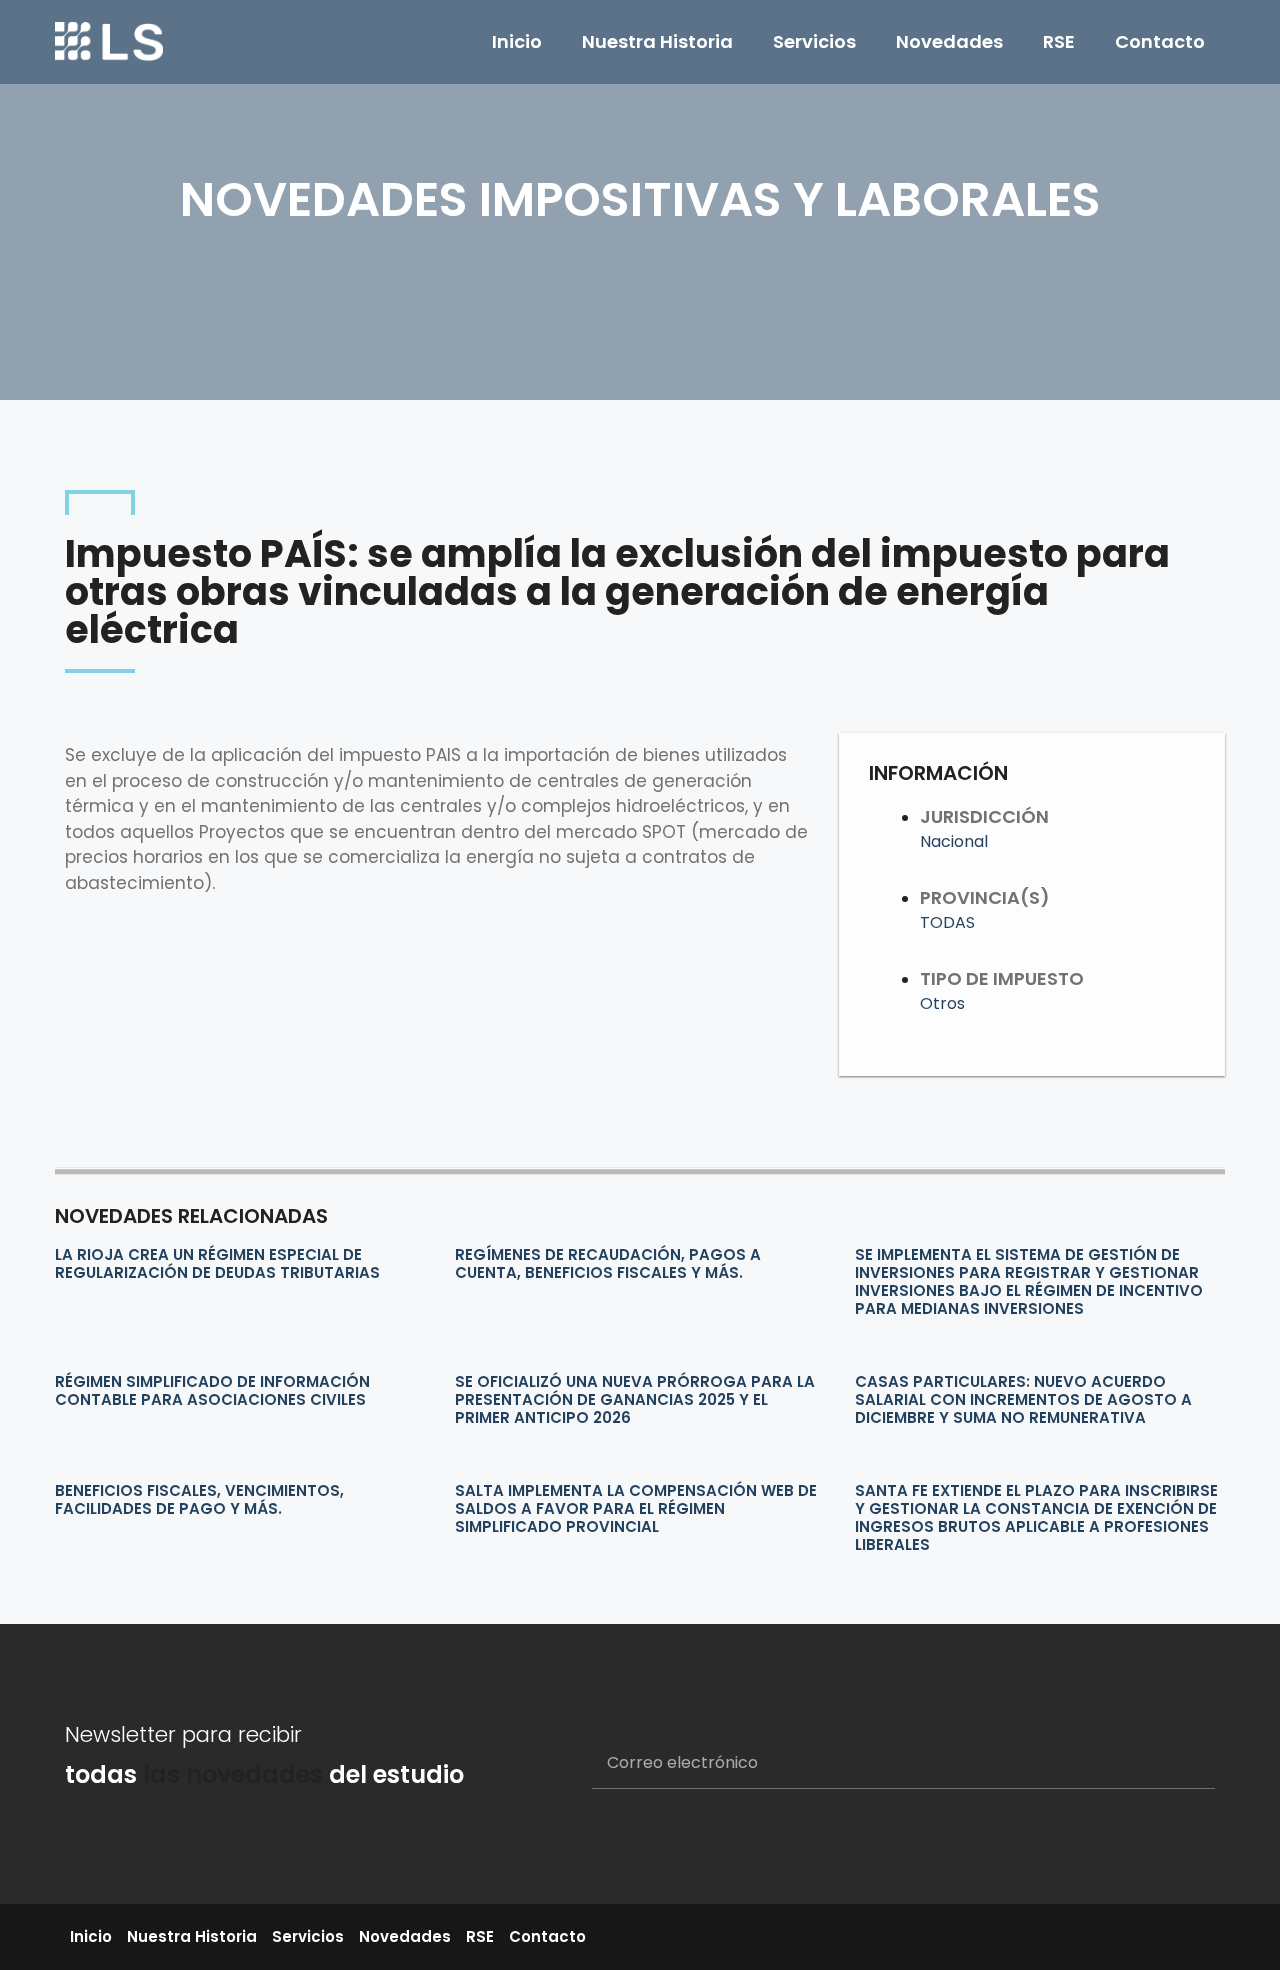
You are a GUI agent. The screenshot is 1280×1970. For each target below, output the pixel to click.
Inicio (517, 41)
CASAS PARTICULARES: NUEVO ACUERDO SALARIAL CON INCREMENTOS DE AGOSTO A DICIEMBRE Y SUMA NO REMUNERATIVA (1023, 1399)
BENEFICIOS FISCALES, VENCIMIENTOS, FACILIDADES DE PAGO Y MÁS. (199, 1499)
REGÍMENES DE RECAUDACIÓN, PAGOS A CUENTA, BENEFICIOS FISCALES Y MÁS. (608, 1263)
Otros (942, 1003)
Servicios (814, 41)
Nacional (954, 841)
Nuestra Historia (657, 41)
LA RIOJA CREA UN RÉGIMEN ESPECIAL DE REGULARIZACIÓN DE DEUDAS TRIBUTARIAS (217, 1263)
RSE (1059, 41)
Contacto (1160, 41)
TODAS (947, 922)
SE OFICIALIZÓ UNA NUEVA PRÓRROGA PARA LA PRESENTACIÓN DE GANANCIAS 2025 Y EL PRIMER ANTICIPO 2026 (635, 1399)
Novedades (949, 41)
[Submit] (1175, 1764)
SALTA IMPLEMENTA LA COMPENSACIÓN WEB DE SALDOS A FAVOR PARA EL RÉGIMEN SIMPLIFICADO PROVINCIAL (636, 1508)
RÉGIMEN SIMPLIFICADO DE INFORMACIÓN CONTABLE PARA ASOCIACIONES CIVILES (212, 1390)
